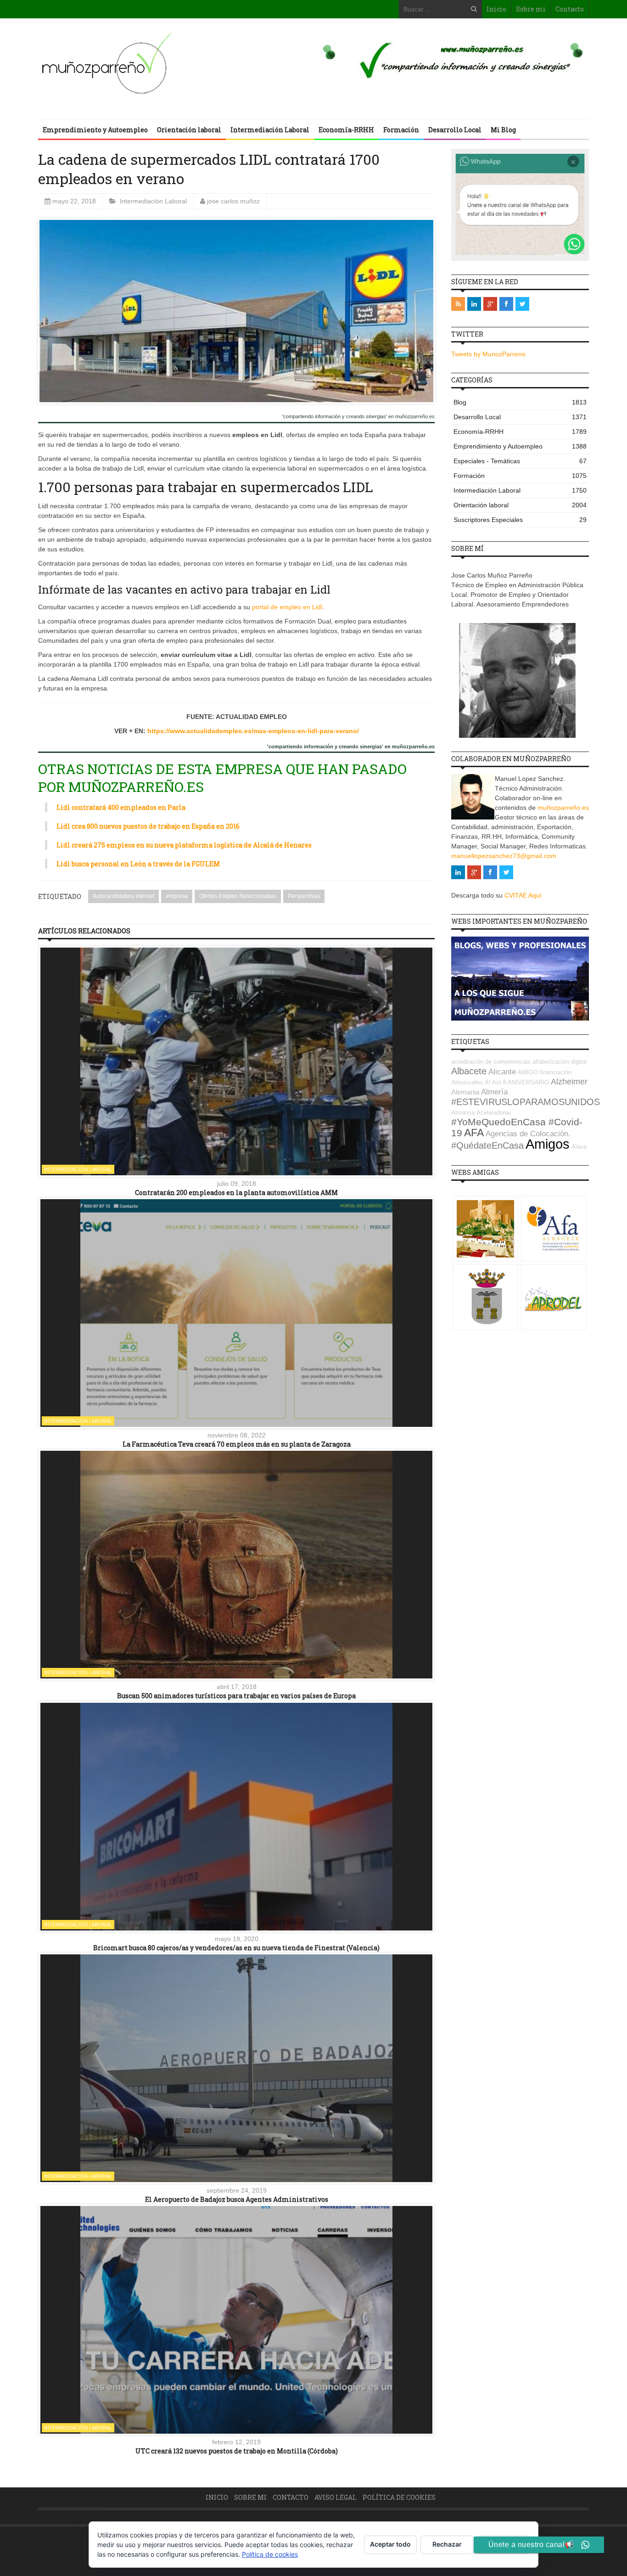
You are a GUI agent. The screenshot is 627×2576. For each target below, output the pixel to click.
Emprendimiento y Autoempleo (95, 130)
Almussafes (467, 1082)
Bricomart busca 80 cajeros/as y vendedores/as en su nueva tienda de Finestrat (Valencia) (236, 1948)
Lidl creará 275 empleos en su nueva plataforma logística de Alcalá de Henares (184, 845)
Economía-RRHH (346, 130)
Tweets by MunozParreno (488, 354)
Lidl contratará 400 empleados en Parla (121, 807)
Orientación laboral (189, 130)
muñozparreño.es (563, 808)
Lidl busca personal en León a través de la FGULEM (138, 864)
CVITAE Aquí (523, 895)
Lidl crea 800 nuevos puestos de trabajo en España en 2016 (148, 826)
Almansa (463, 1113)
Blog (520, 402)
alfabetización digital (560, 1062)
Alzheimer (569, 1082)
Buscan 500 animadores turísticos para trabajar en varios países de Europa (236, 1696)
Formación (401, 130)
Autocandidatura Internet (123, 896)
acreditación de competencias (491, 1062)
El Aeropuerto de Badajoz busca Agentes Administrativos (237, 2199)
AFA (474, 1133)
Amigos (548, 1144)
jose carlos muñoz (233, 201)
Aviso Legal (336, 2497)
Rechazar (447, 2544)
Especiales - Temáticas (520, 461)
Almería (494, 1092)
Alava (579, 1147)
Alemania (465, 1092)
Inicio (496, 9)
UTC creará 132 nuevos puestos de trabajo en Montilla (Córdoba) (237, 2451)
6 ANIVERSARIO (526, 1082)
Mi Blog (503, 130)
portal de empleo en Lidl (287, 607)
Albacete (469, 1071)
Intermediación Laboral (270, 130)
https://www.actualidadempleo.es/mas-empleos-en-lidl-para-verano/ (253, 731)
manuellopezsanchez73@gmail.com (504, 856)
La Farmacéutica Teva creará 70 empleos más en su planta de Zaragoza (237, 1444)
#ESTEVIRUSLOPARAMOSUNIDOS (526, 1102)
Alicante (502, 1072)
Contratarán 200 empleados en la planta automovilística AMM (236, 1193)
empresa (177, 896)
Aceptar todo (390, 2544)
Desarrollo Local (455, 130)
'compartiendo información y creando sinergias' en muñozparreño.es (358, 417)
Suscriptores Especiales (520, 520)
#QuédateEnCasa (487, 1145)
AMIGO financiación (545, 1072)
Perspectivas (304, 896)
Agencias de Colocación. (528, 1134)
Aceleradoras (494, 1113)
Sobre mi (531, 9)
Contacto (570, 9)
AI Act (493, 1082)
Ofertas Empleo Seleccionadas (238, 896)
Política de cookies (399, 2497)
